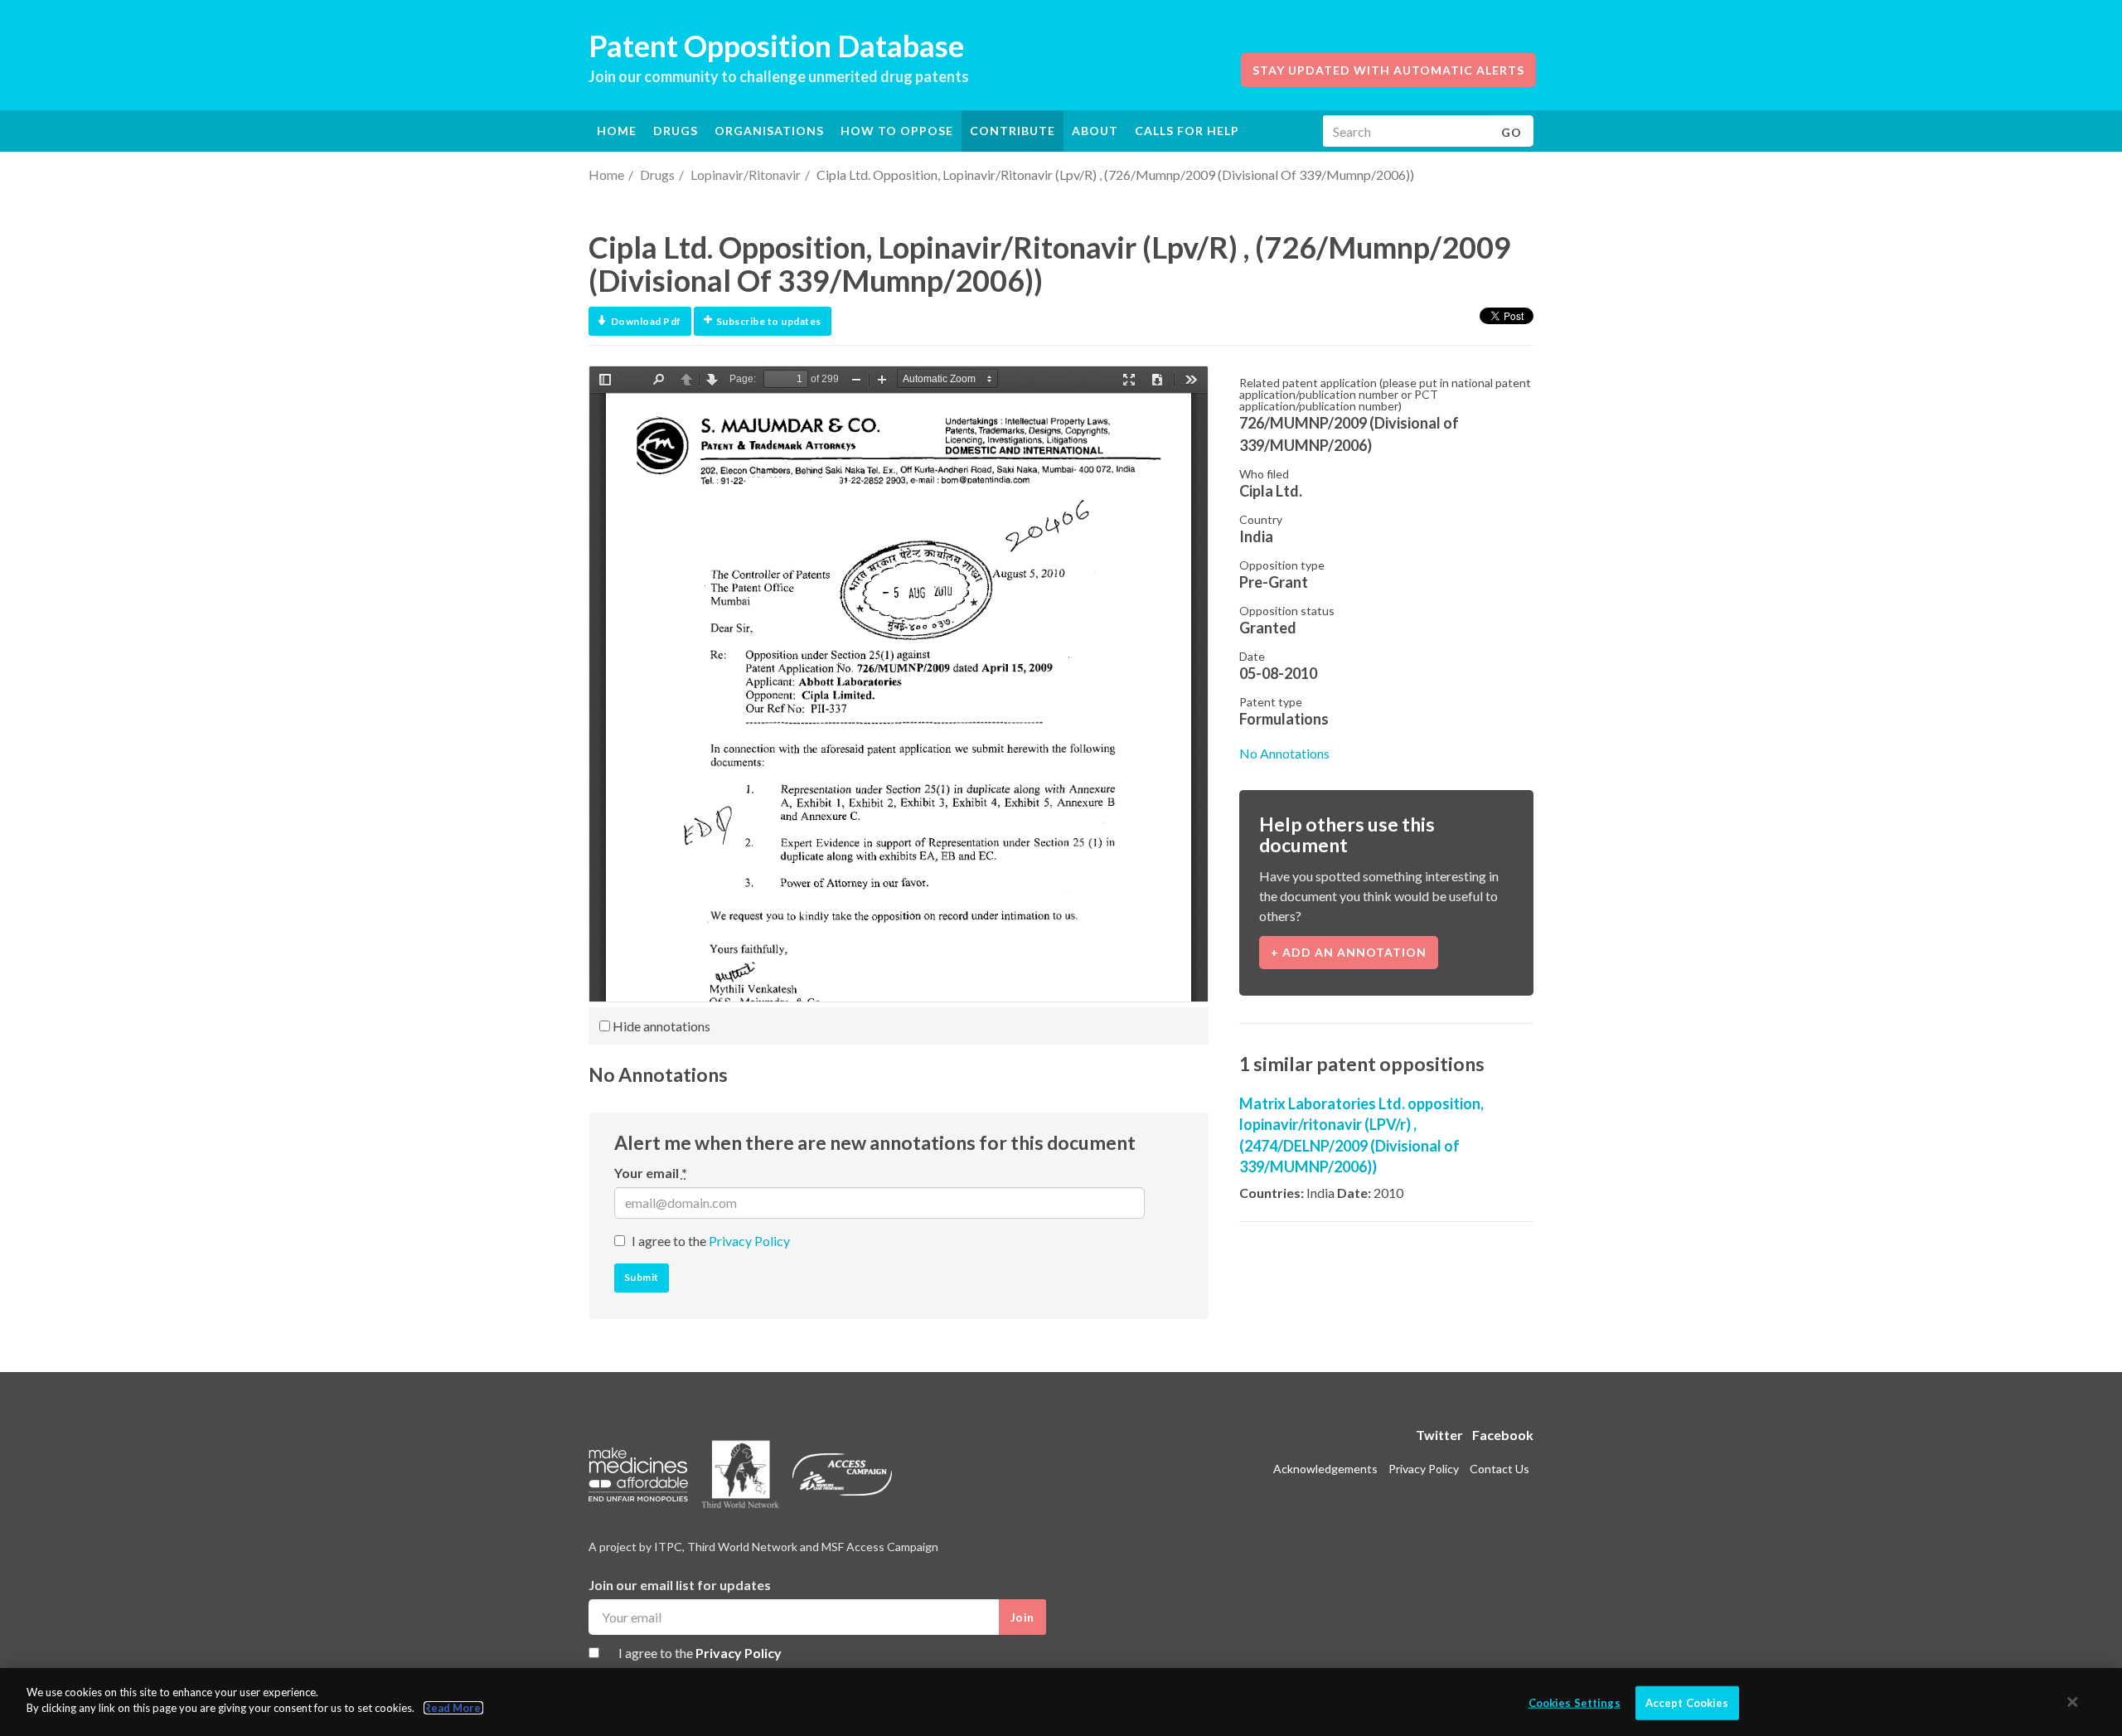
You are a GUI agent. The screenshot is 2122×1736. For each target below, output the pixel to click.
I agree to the (711, 1241)
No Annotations (1284, 753)
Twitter (1439, 1435)
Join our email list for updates (680, 1585)
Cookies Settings (1575, 1703)
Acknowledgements (1325, 1469)
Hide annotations (660, 1026)
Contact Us (1499, 1469)
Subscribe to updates (769, 321)
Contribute (1013, 131)
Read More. (453, 1708)
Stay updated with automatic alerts (1388, 70)
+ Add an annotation (1349, 952)
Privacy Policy (749, 1241)
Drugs (657, 175)
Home (617, 131)
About (1095, 131)
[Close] (2073, 1702)
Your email (651, 1173)
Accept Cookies (1687, 1703)
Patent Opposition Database (776, 46)
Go (1512, 132)
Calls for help (1187, 131)
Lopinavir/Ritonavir (746, 175)
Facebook (1503, 1435)
